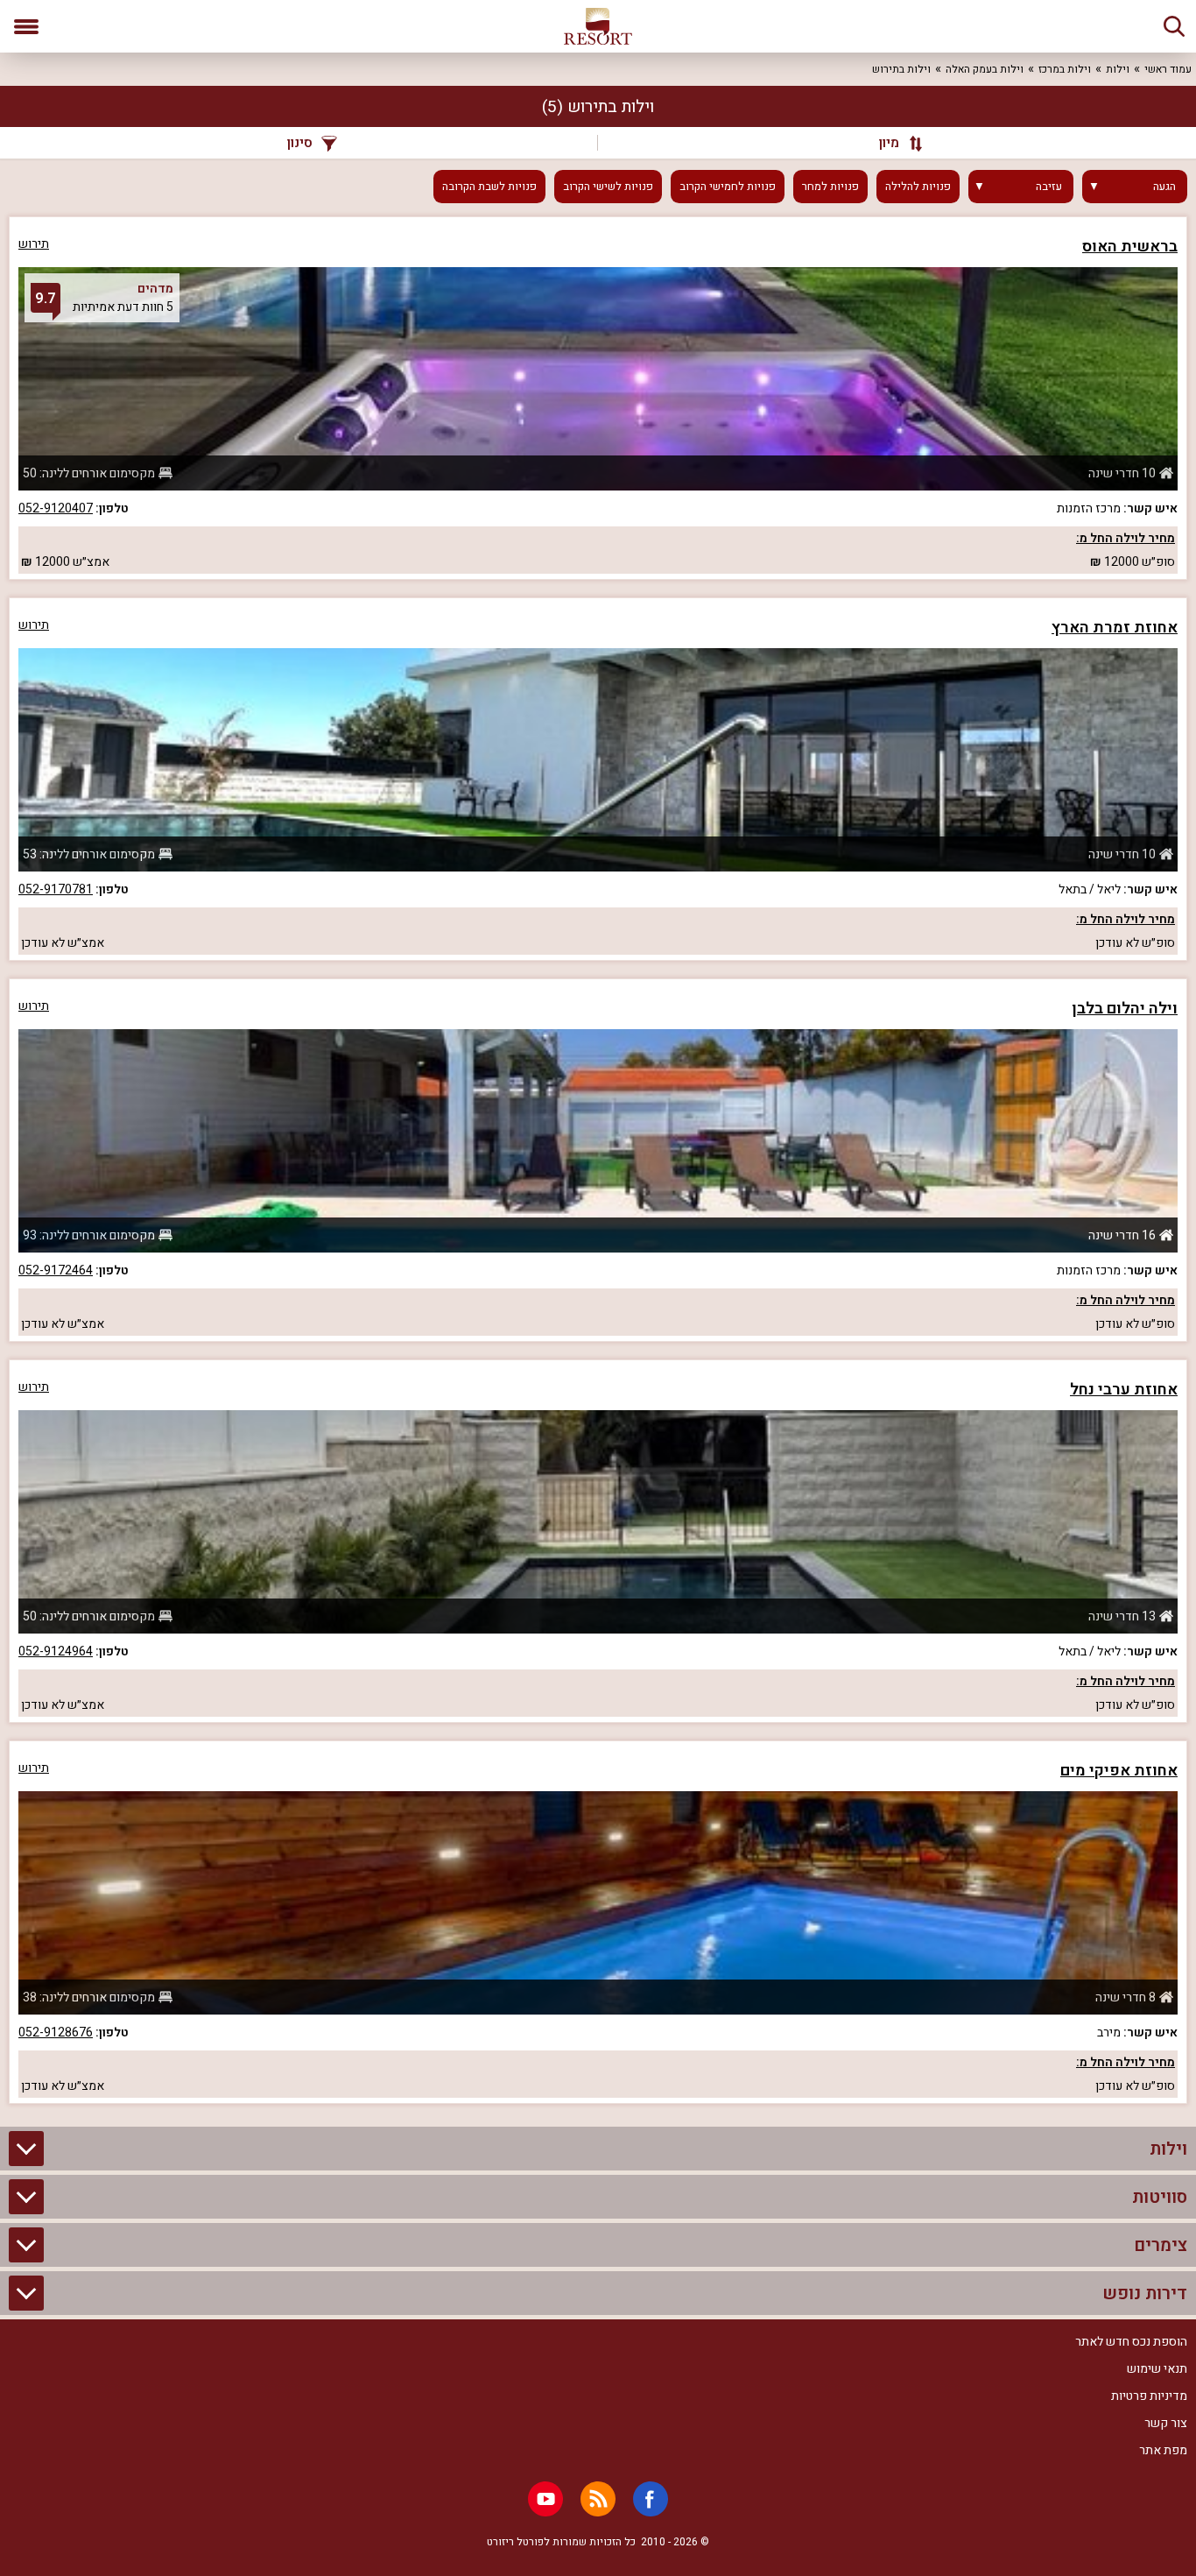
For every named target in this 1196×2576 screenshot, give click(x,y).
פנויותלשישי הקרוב (608, 187)
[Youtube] (545, 2499)
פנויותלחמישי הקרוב (728, 187)
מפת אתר (1163, 2450)
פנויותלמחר (830, 187)
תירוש (34, 244)
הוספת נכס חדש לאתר (1131, 2342)
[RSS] (598, 2499)
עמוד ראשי (1168, 69)
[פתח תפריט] (26, 26)
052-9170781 (56, 889)
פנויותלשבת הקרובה (489, 187)
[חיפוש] (1174, 26)
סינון (300, 143)
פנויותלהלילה (918, 187)
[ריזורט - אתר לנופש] (598, 26)
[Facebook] (651, 2499)
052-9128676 (56, 2033)
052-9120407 (56, 508)
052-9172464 (56, 1270)
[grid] (598, 1160)
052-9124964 (56, 1651)
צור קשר (1166, 2423)
